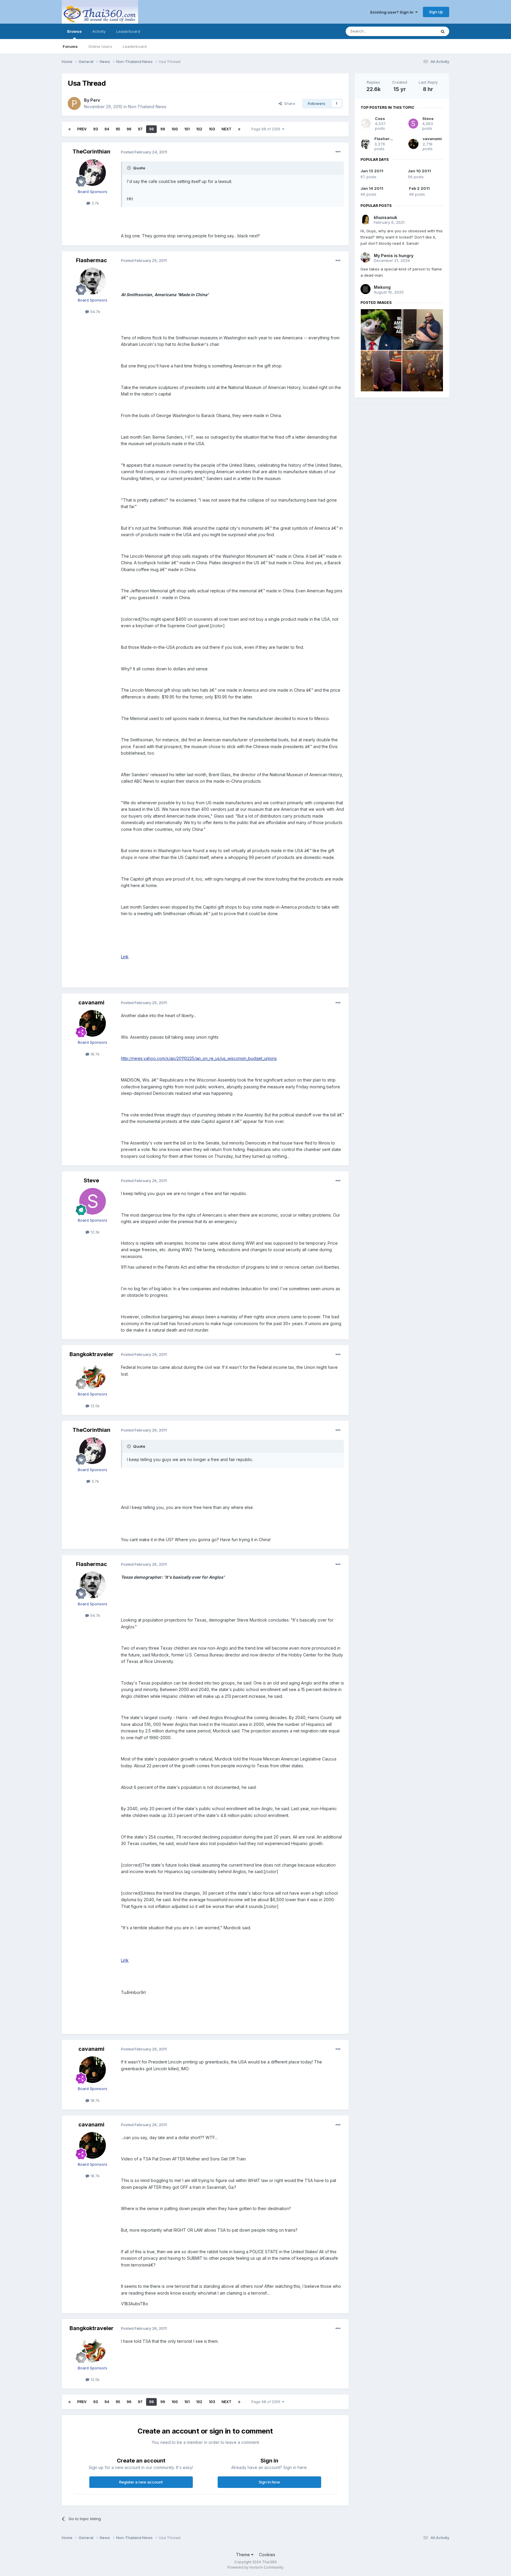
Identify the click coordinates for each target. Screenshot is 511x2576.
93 (96, 129)
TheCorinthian (91, 151)
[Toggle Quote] (130, 168)
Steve (91, 1180)
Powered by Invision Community (256, 2567)
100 (175, 129)
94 (107, 129)
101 (187, 129)
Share (288, 103)
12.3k (94, 1232)
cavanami (91, 1002)
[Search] (443, 31)
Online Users (100, 46)
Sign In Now (269, 2482)
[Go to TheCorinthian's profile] (93, 173)
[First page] (69, 129)
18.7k (94, 1054)
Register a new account (141, 2482)
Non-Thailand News (147, 107)
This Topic (419, 31)
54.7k (95, 312)
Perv (95, 100)
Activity (99, 31)
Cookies (267, 2555)
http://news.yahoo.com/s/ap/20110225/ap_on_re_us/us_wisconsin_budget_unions (199, 1058)
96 (129, 129)
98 (151, 129)
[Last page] (239, 129)
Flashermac (92, 260)
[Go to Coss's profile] (366, 124)
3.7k (95, 203)
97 (140, 129)
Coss (380, 119)
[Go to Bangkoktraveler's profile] (93, 1375)
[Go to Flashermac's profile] (93, 281)
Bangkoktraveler (92, 1354)
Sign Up (436, 12)
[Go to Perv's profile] (74, 103)
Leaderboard (135, 46)
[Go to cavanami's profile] (93, 1023)
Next (227, 129)
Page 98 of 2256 (267, 129)
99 (163, 129)
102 (199, 129)
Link (125, 957)
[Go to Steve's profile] (93, 1201)
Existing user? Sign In (393, 12)
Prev (82, 129)
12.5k (94, 1406)
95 (118, 129)
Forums (70, 46)
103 (212, 129)
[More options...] (338, 152)
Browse (74, 31)
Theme (244, 2555)
